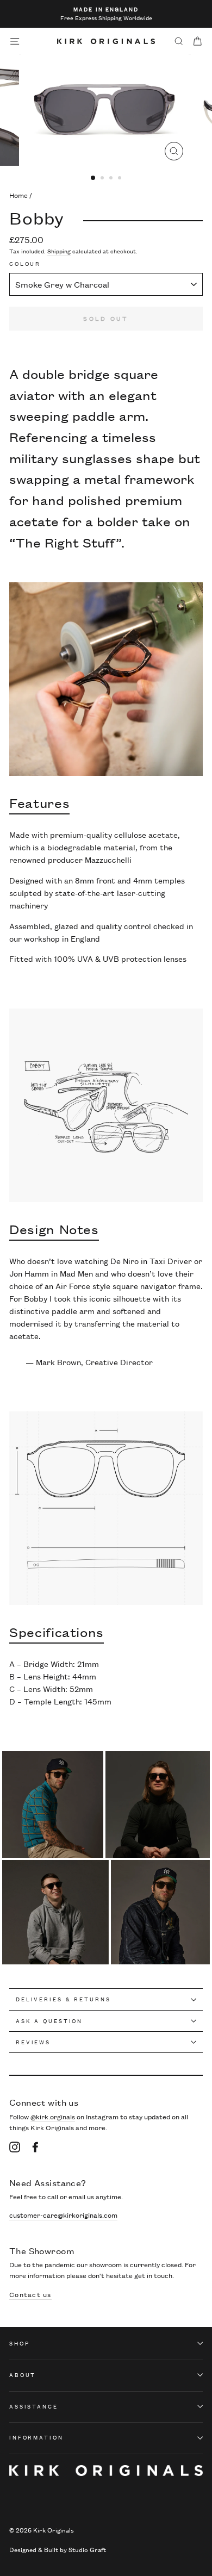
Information (36, 2437)
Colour (25, 264)
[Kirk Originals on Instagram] (15, 2146)
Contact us (30, 2294)
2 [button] (103, 179)
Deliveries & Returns (63, 1999)
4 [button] (121, 179)
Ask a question (49, 2021)
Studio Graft (87, 2549)
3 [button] (112, 179)
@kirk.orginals (53, 2116)
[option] (106, 14)
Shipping (59, 251)
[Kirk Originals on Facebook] (35, 2146)
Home (18, 195)
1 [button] (93, 178)
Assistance (34, 2406)
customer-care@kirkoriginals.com (63, 2215)
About (23, 2375)
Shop (19, 2343)
